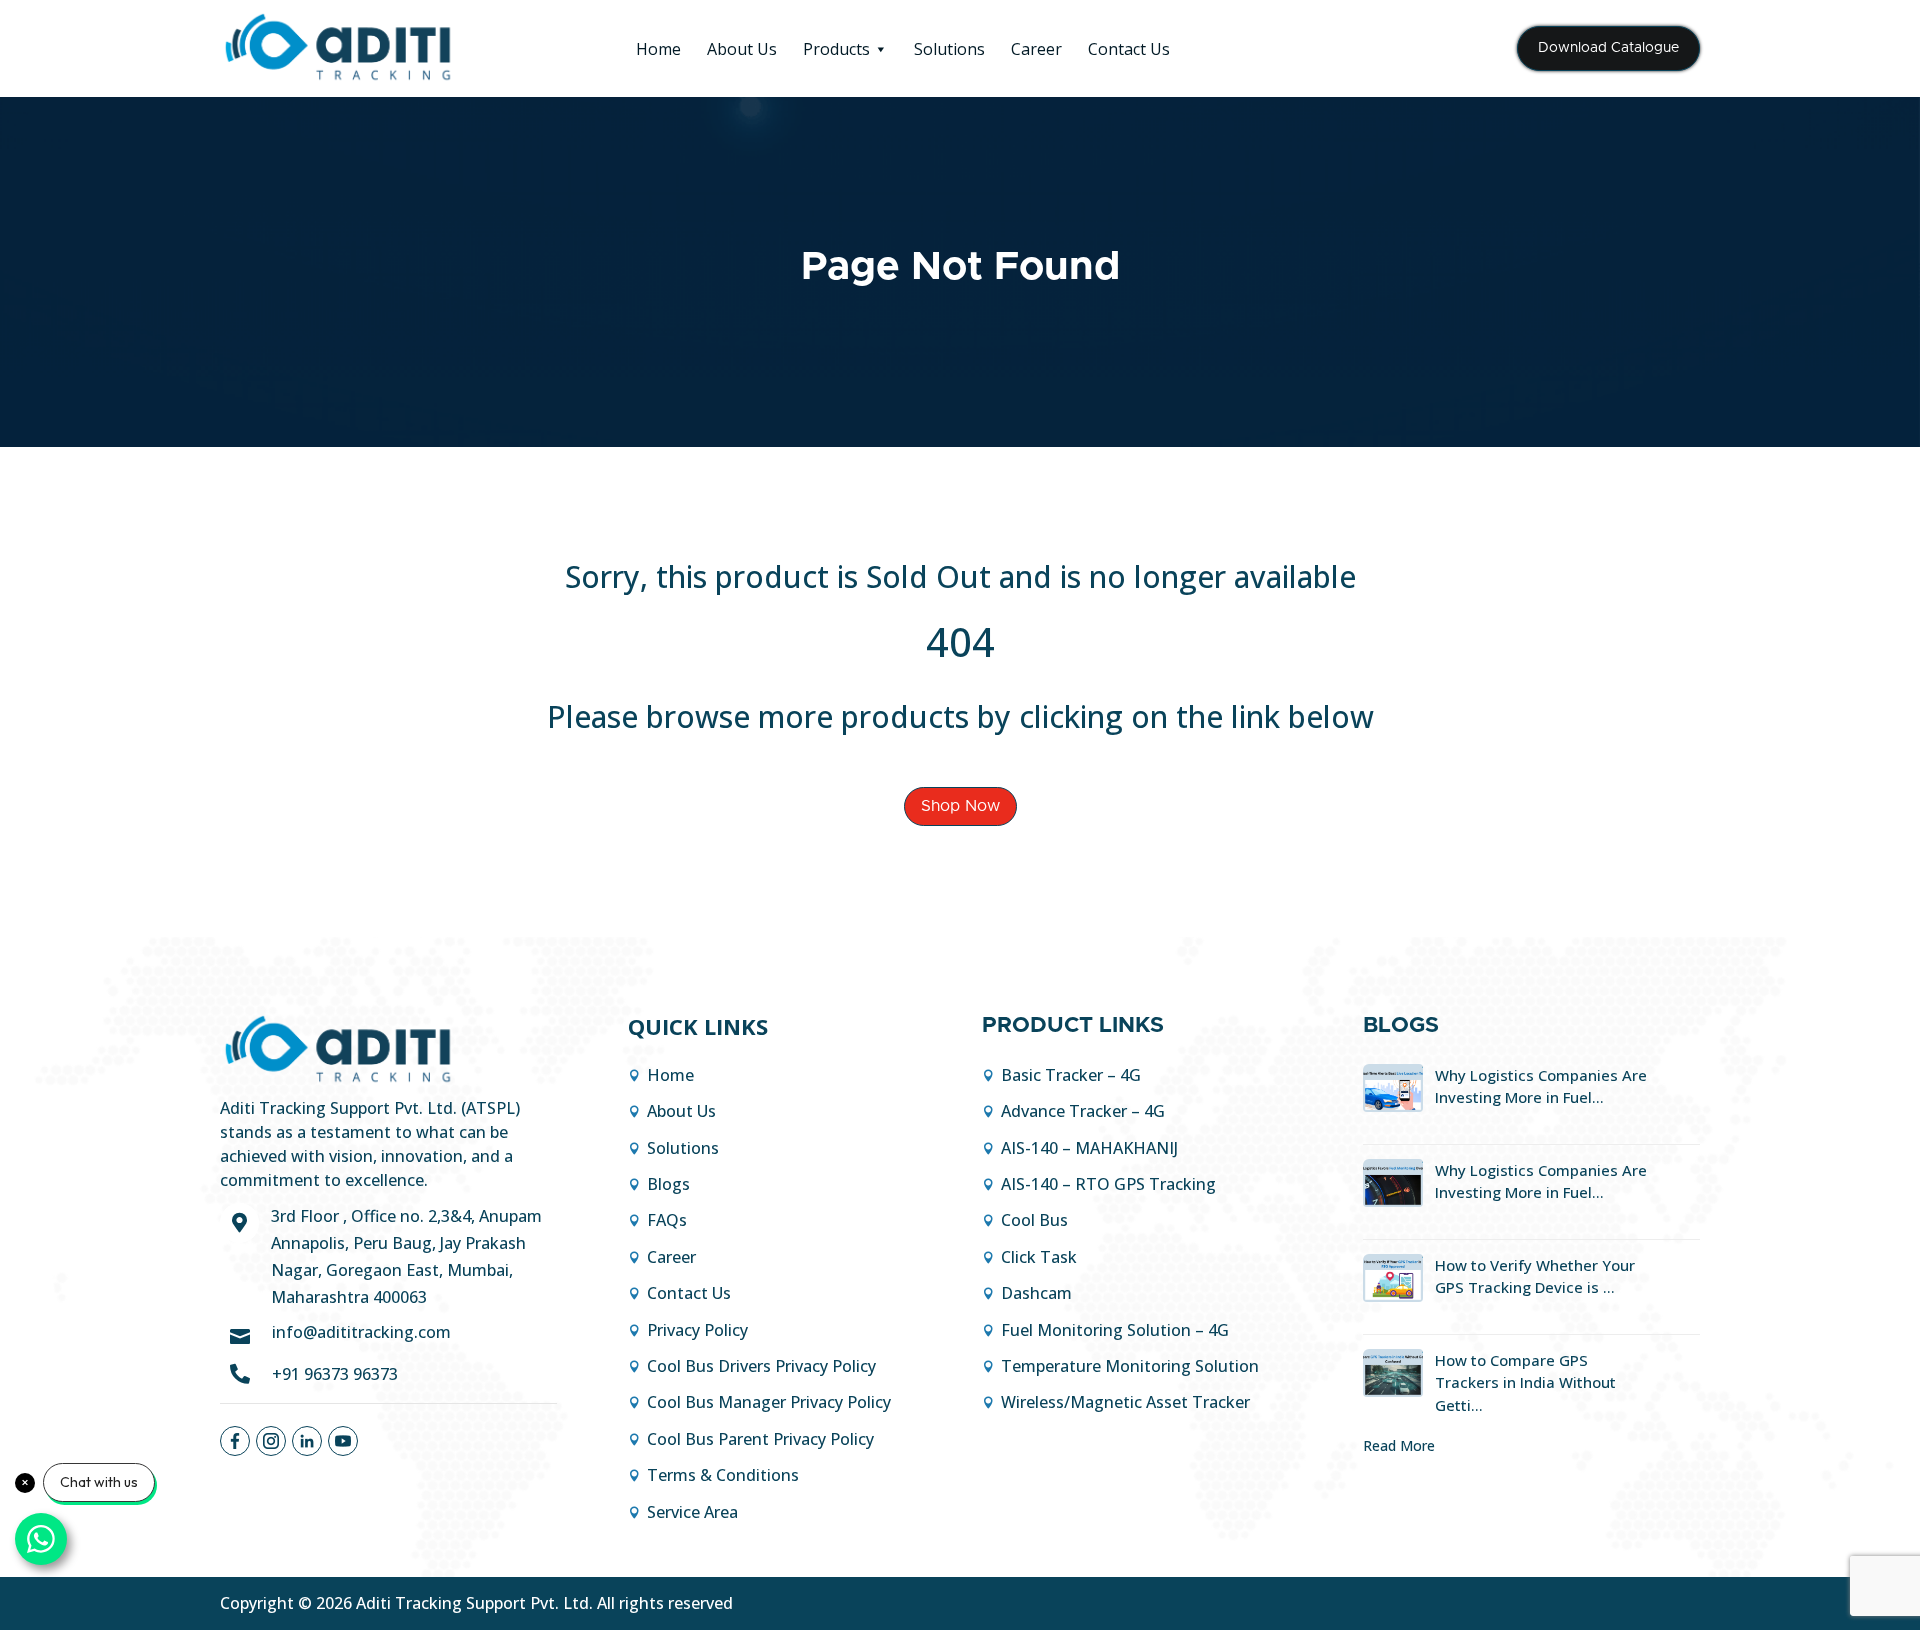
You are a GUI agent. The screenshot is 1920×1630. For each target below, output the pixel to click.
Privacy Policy (697, 1330)
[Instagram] (271, 1441)
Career (1036, 49)
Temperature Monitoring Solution (1130, 1366)
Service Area (692, 1512)
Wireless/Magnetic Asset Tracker (1125, 1402)
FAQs (667, 1220)
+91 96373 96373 (335, 1374)
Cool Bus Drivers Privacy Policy (761, 1366)
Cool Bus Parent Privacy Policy (760, 1439)
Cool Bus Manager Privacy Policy (769, 1402)
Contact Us (1129, 49)
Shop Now (960, 806)
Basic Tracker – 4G (1071, 1075)
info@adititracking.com (361, 1332)
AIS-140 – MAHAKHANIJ (1089, 1148)
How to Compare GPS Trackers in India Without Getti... (1525, 1382)
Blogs (668, 1184)
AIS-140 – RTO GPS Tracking (1108, 1184)
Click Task (1039, 1257)
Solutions (949, 49)
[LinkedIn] (307, 1441)
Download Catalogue (1608, 48)
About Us (742, 49)
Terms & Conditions (723, 1475)
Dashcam (1036, 1293)
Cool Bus (1034, 1220)
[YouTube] (343, 1441)
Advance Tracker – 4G (1083, 1111)
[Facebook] (235, 1441)
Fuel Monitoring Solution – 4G (1115, 1330)
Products (836, 49)
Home (658, 49)
